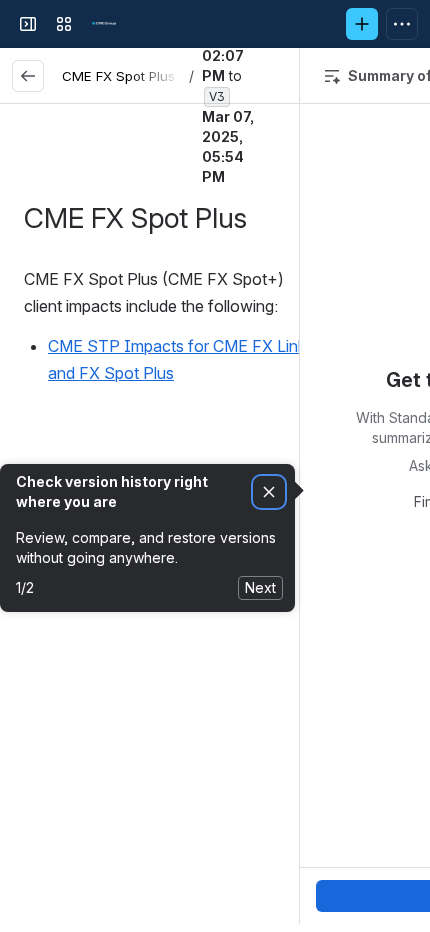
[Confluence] (104, 24)
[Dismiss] (269, 492)
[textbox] (170, 346)
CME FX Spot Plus (118, 76)
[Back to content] (28, 76)
